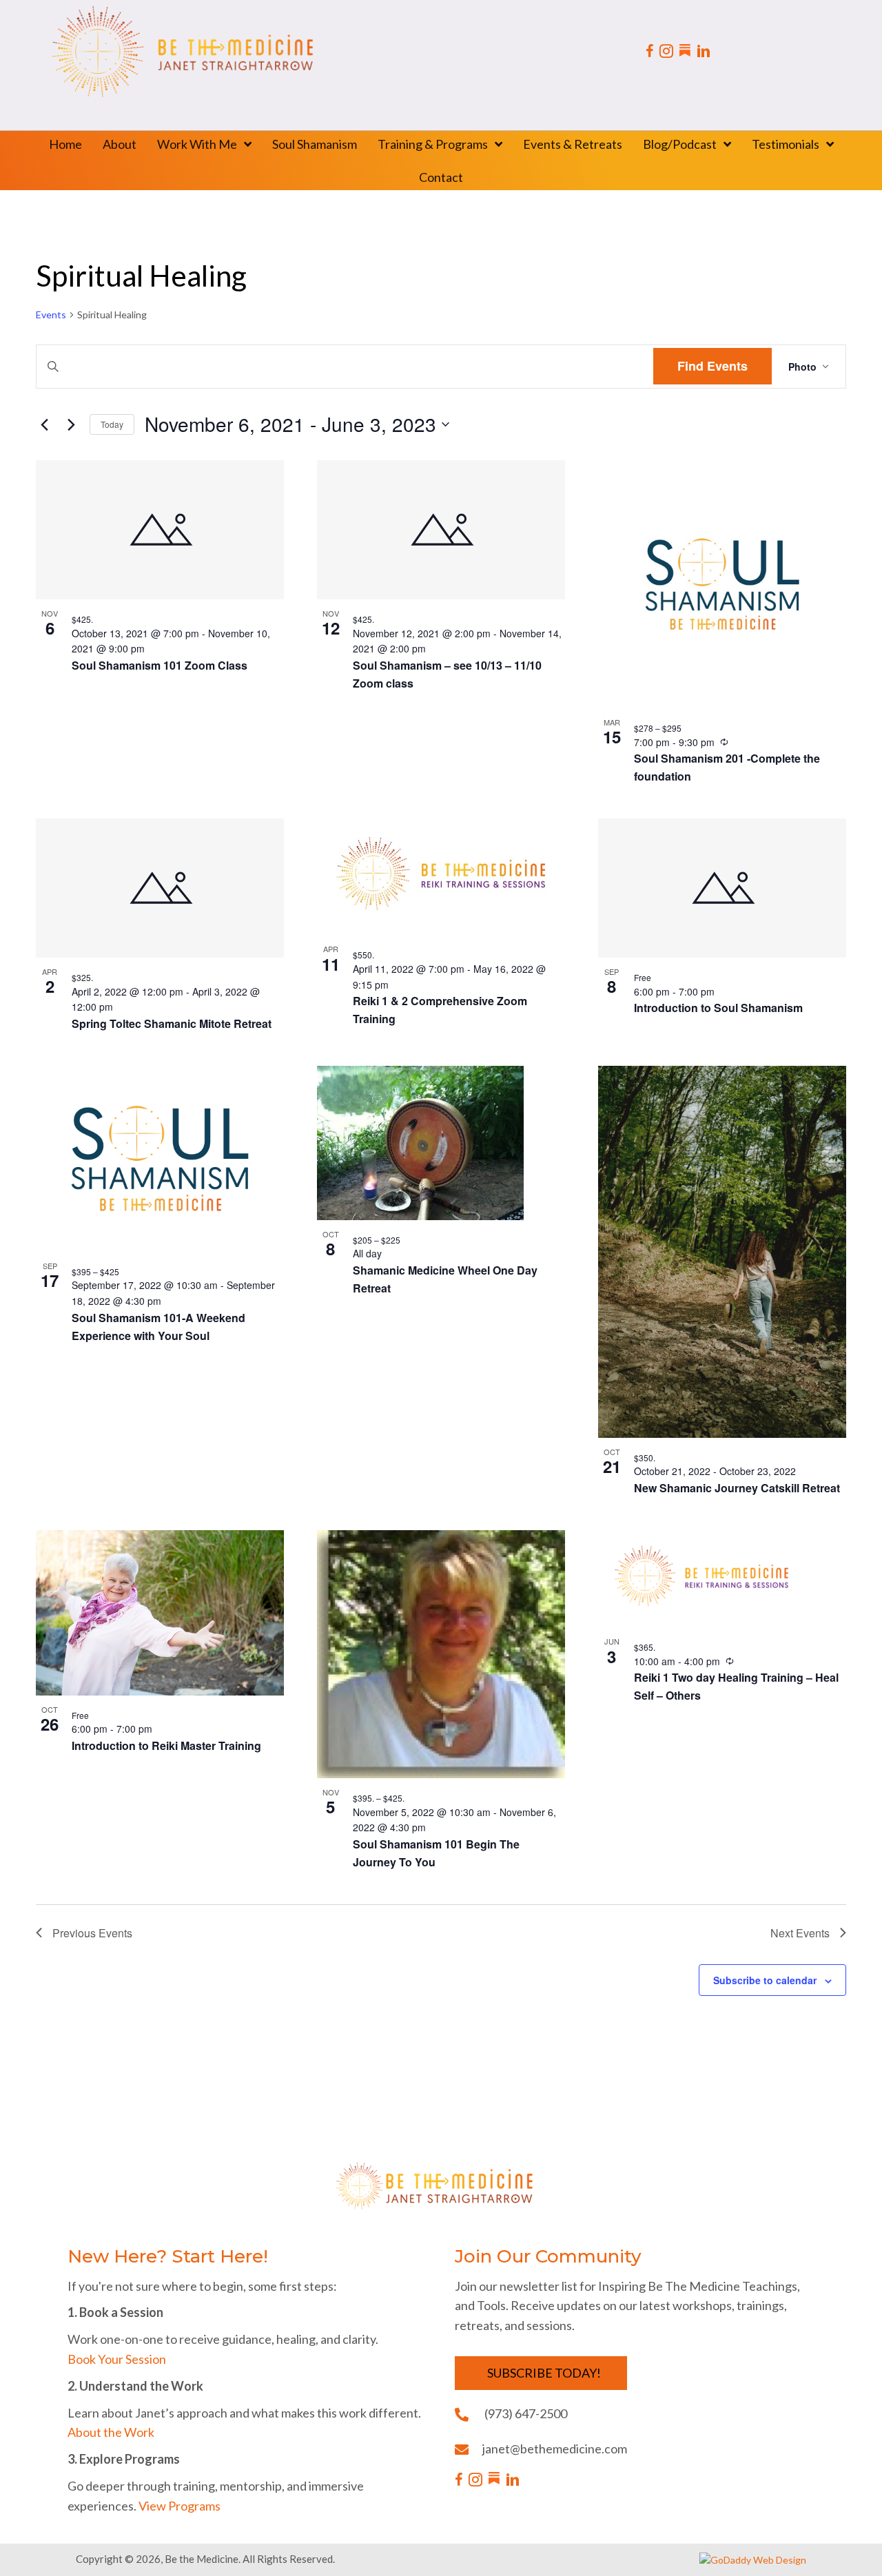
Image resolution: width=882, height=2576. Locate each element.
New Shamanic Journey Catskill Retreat (737, 1488)
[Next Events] (71, 424)
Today (112, 424)
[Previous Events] (44, 424)
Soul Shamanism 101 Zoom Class (160, 665)
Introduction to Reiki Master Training (166, 1745)
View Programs (180, 2506)
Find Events (712, 366)
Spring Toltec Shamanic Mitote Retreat (172, 1023)
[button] (541, 2373)
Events (51, 315)
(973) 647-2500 (526, 2413)
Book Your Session (117, 2359)
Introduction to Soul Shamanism (718, 1008)
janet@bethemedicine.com (555, 2449)
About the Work (111, 2432)
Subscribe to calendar (765, 1980)
